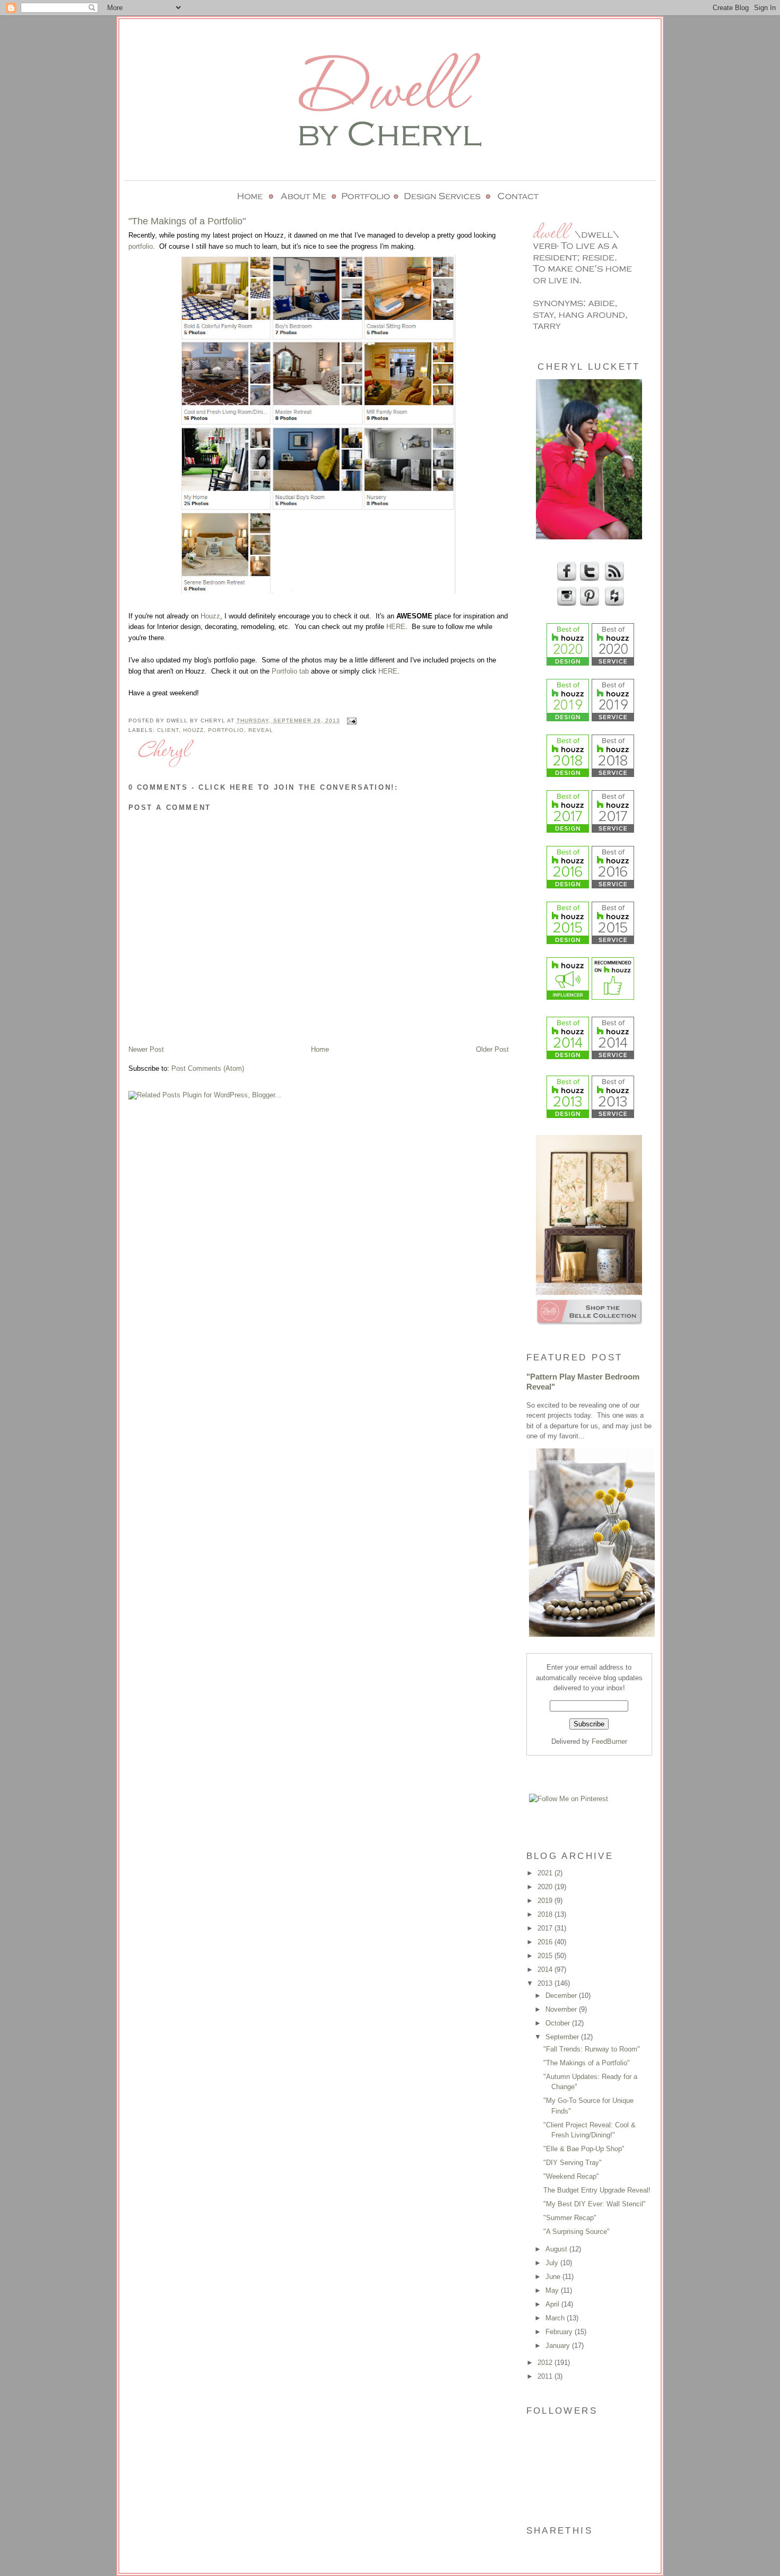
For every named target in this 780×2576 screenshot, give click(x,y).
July (553, 2263)
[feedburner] (613, 579)
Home (320, 1049)
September (563, 2037)
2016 (546, 1942)
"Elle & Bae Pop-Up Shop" (584, 2149)
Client (168, 730)
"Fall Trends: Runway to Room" (592, 2049)
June (554, 2277)
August (557, 2249)
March (556, 2318)
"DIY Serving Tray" (573, 2163)
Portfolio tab (290, 671)
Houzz (210, 616)
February (560, 2332)
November (562, 2009)
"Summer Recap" (570, 2218)
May (553, 2290)
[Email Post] (350, 721)
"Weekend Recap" (571, 2176)
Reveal (261, 730)
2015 (546, 1956)
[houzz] (613, 604)
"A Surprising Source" (577, 2232)
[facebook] (565, 579)
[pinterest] (588, 604)
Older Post (492, 1049)
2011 (546, 2376)
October (559, 2023)
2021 (546, 1873)
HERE (396, 627)
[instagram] (565, 604)
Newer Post (146, 1049)
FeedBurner (609, 1741)
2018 (546, 1914)
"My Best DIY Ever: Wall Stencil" (595, 2204)
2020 (546, 1887)
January (559, 2346)
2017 (546, 1928)
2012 (546, 2363)
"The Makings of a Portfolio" (587, 2063)
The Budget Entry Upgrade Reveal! (597, 2190)
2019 (546, 1901)
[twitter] (588, 579)
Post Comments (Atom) (208, 1068)
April (553, 2304)
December (562, 1996)
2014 (546, 1970)
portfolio (141, 246)
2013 (546, 1983)
